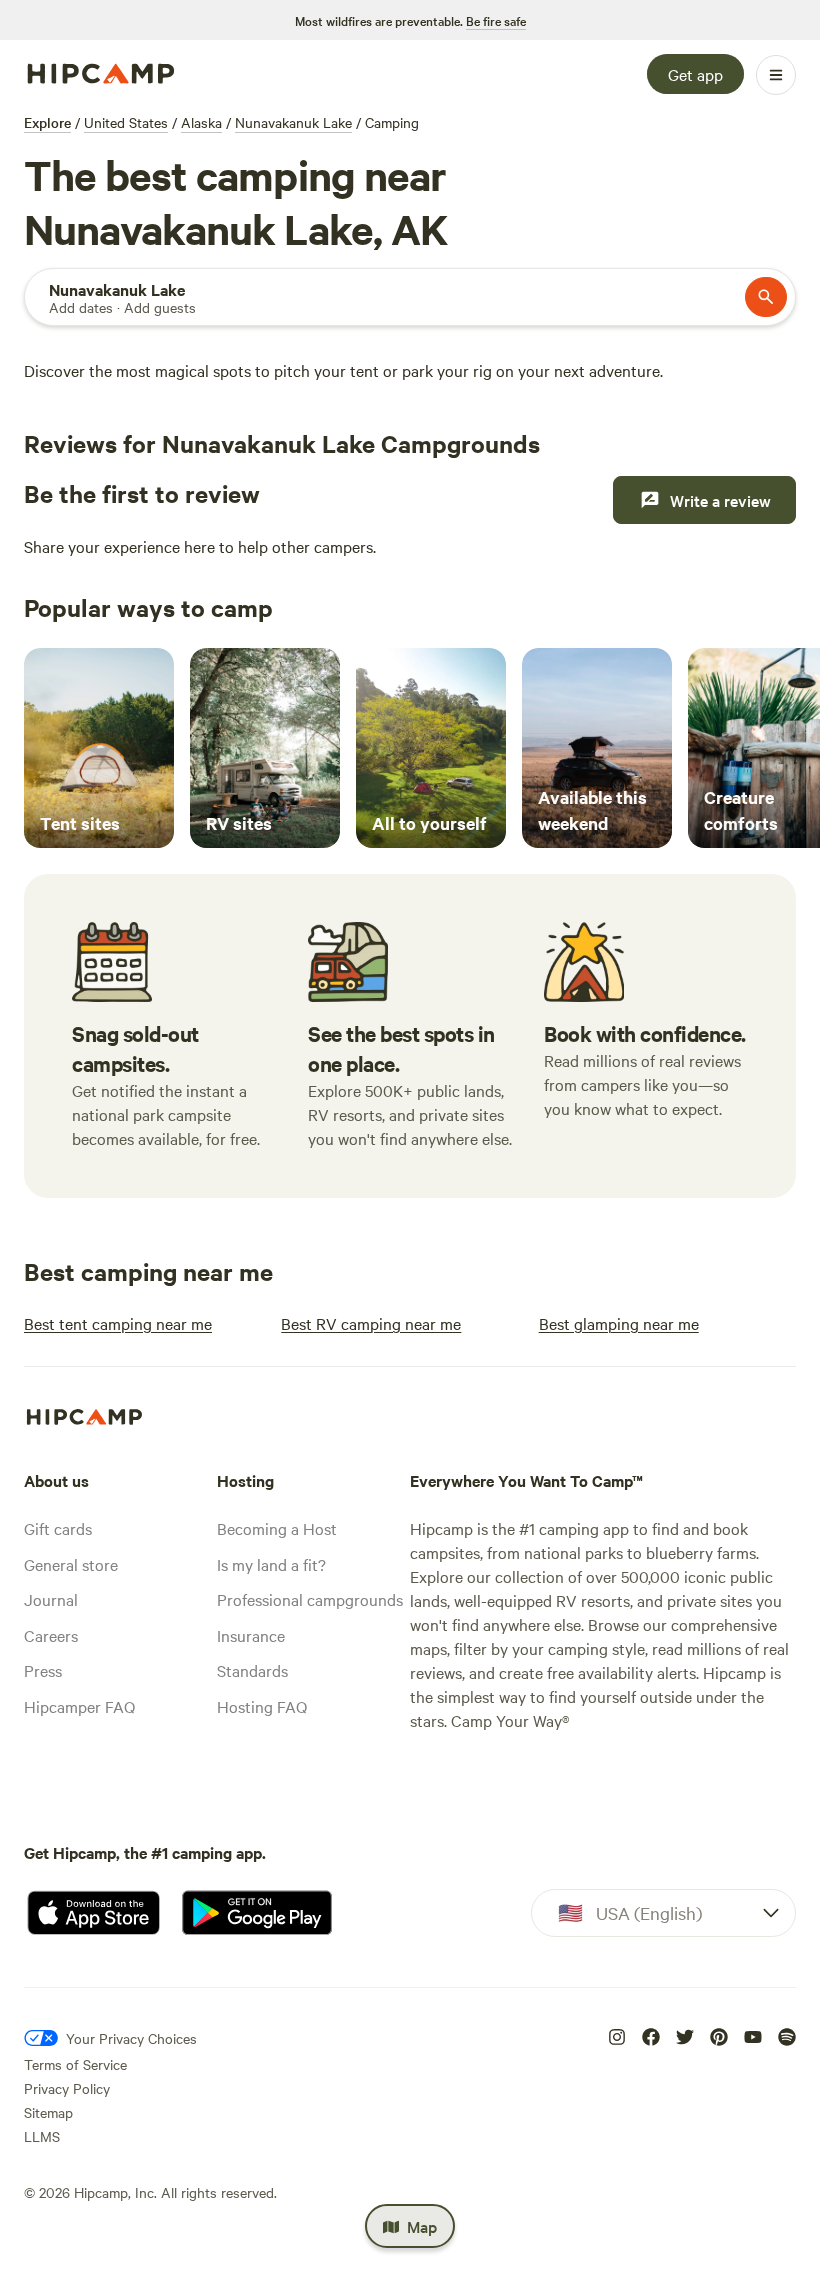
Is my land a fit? (271, 1564)
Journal (51, 1599)
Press (43, 1670)
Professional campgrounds (310, 1599)
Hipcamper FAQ (79, 1706)
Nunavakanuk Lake (293, 122)
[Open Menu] (776, 75)
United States (126, 122)
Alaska (201, 122)
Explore (47, 122)
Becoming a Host (277, 1528)
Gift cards (58, 1528)
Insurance (251, 1635)
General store (71, 1564)
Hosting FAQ (262, 1706)
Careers (51, 1635)
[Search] (766, 297)
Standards (252, 1670)
